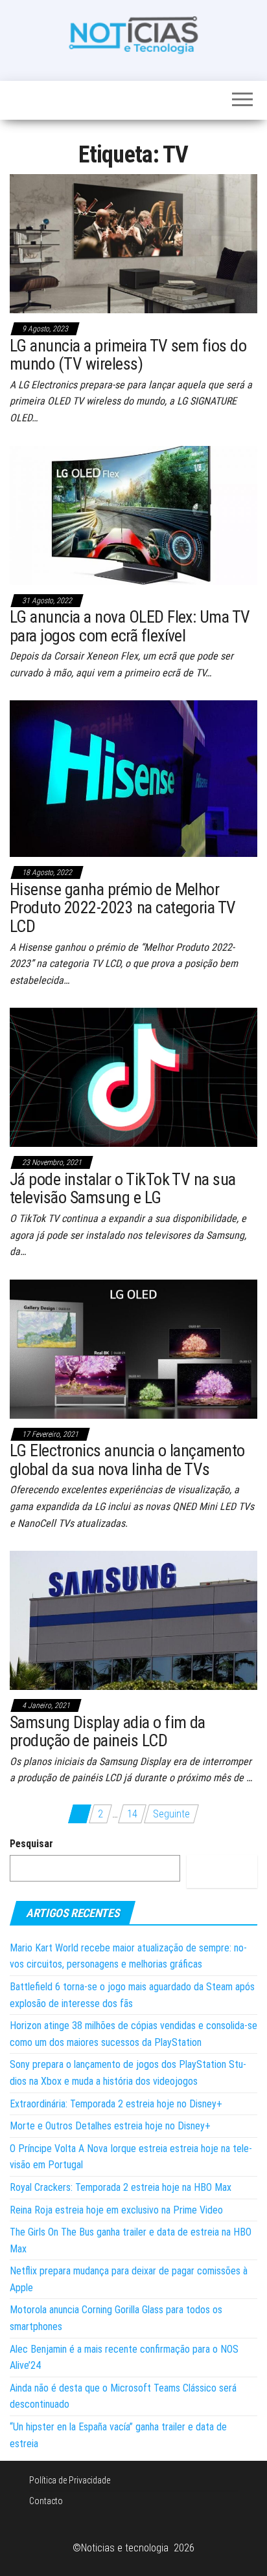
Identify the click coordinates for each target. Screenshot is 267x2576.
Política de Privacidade (70, 2480)
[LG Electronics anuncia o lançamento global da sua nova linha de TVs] (133, 1348)
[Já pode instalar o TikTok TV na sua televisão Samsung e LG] (133, 1077)
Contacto (46, 2501)
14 (132, 1814)
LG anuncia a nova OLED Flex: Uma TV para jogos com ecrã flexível (130, 626)
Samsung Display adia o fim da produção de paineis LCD (108, 1732)
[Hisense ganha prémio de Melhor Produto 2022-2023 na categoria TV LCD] (133, 778)
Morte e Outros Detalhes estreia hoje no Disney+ (110, 2126)
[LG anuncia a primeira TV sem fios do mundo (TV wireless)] (133, 243)
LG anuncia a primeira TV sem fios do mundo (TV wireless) (128, 355)
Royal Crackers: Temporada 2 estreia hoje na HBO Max (121, 2187)
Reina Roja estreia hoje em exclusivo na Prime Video (116, 2210)
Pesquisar (31, 1844)
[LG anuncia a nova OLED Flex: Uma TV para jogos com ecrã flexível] (133, 514)
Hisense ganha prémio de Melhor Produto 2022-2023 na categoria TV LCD (123, 908)
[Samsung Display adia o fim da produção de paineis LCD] (133, 1620)
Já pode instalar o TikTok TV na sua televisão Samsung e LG (123, 1189)
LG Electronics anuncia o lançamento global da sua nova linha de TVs (127, 1460)
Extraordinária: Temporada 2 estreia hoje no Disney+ (116, 2104)
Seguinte (171, 1814)
